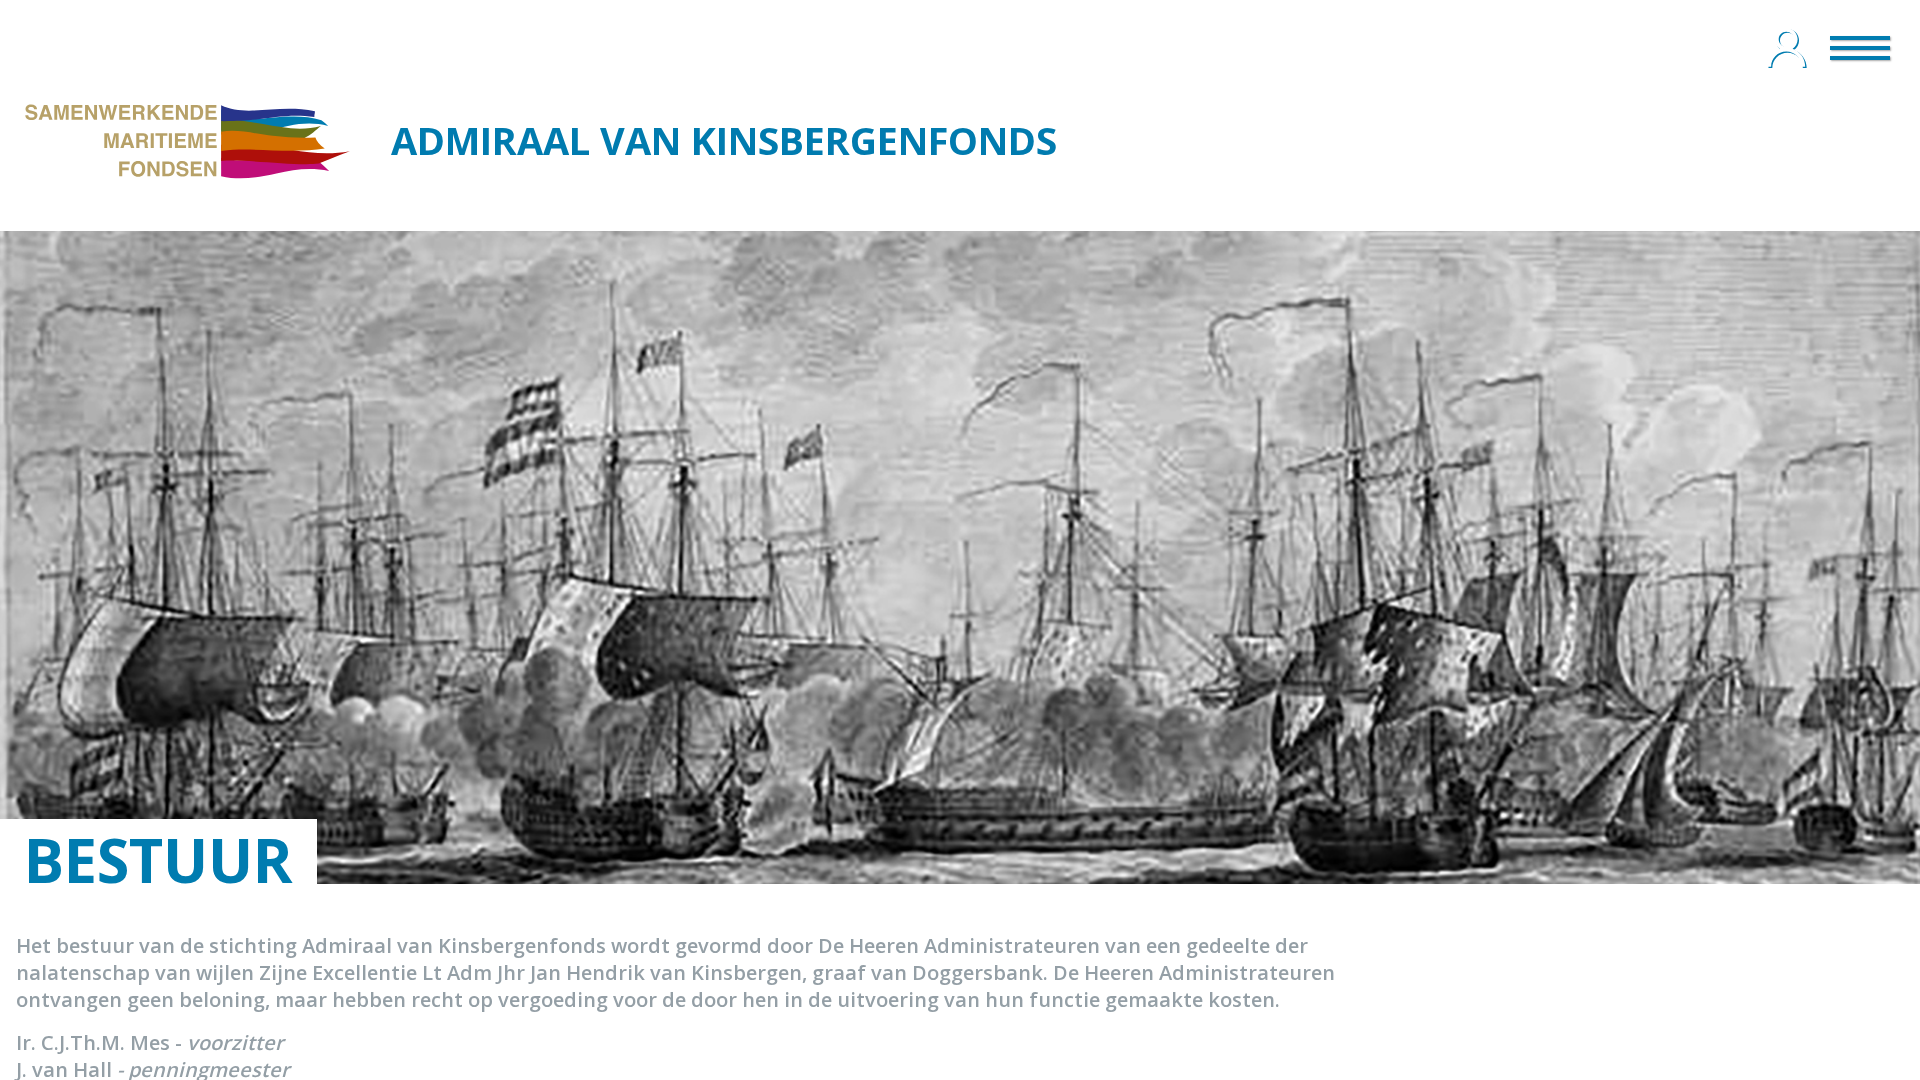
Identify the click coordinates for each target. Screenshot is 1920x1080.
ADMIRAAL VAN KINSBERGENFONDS (724, 140)
